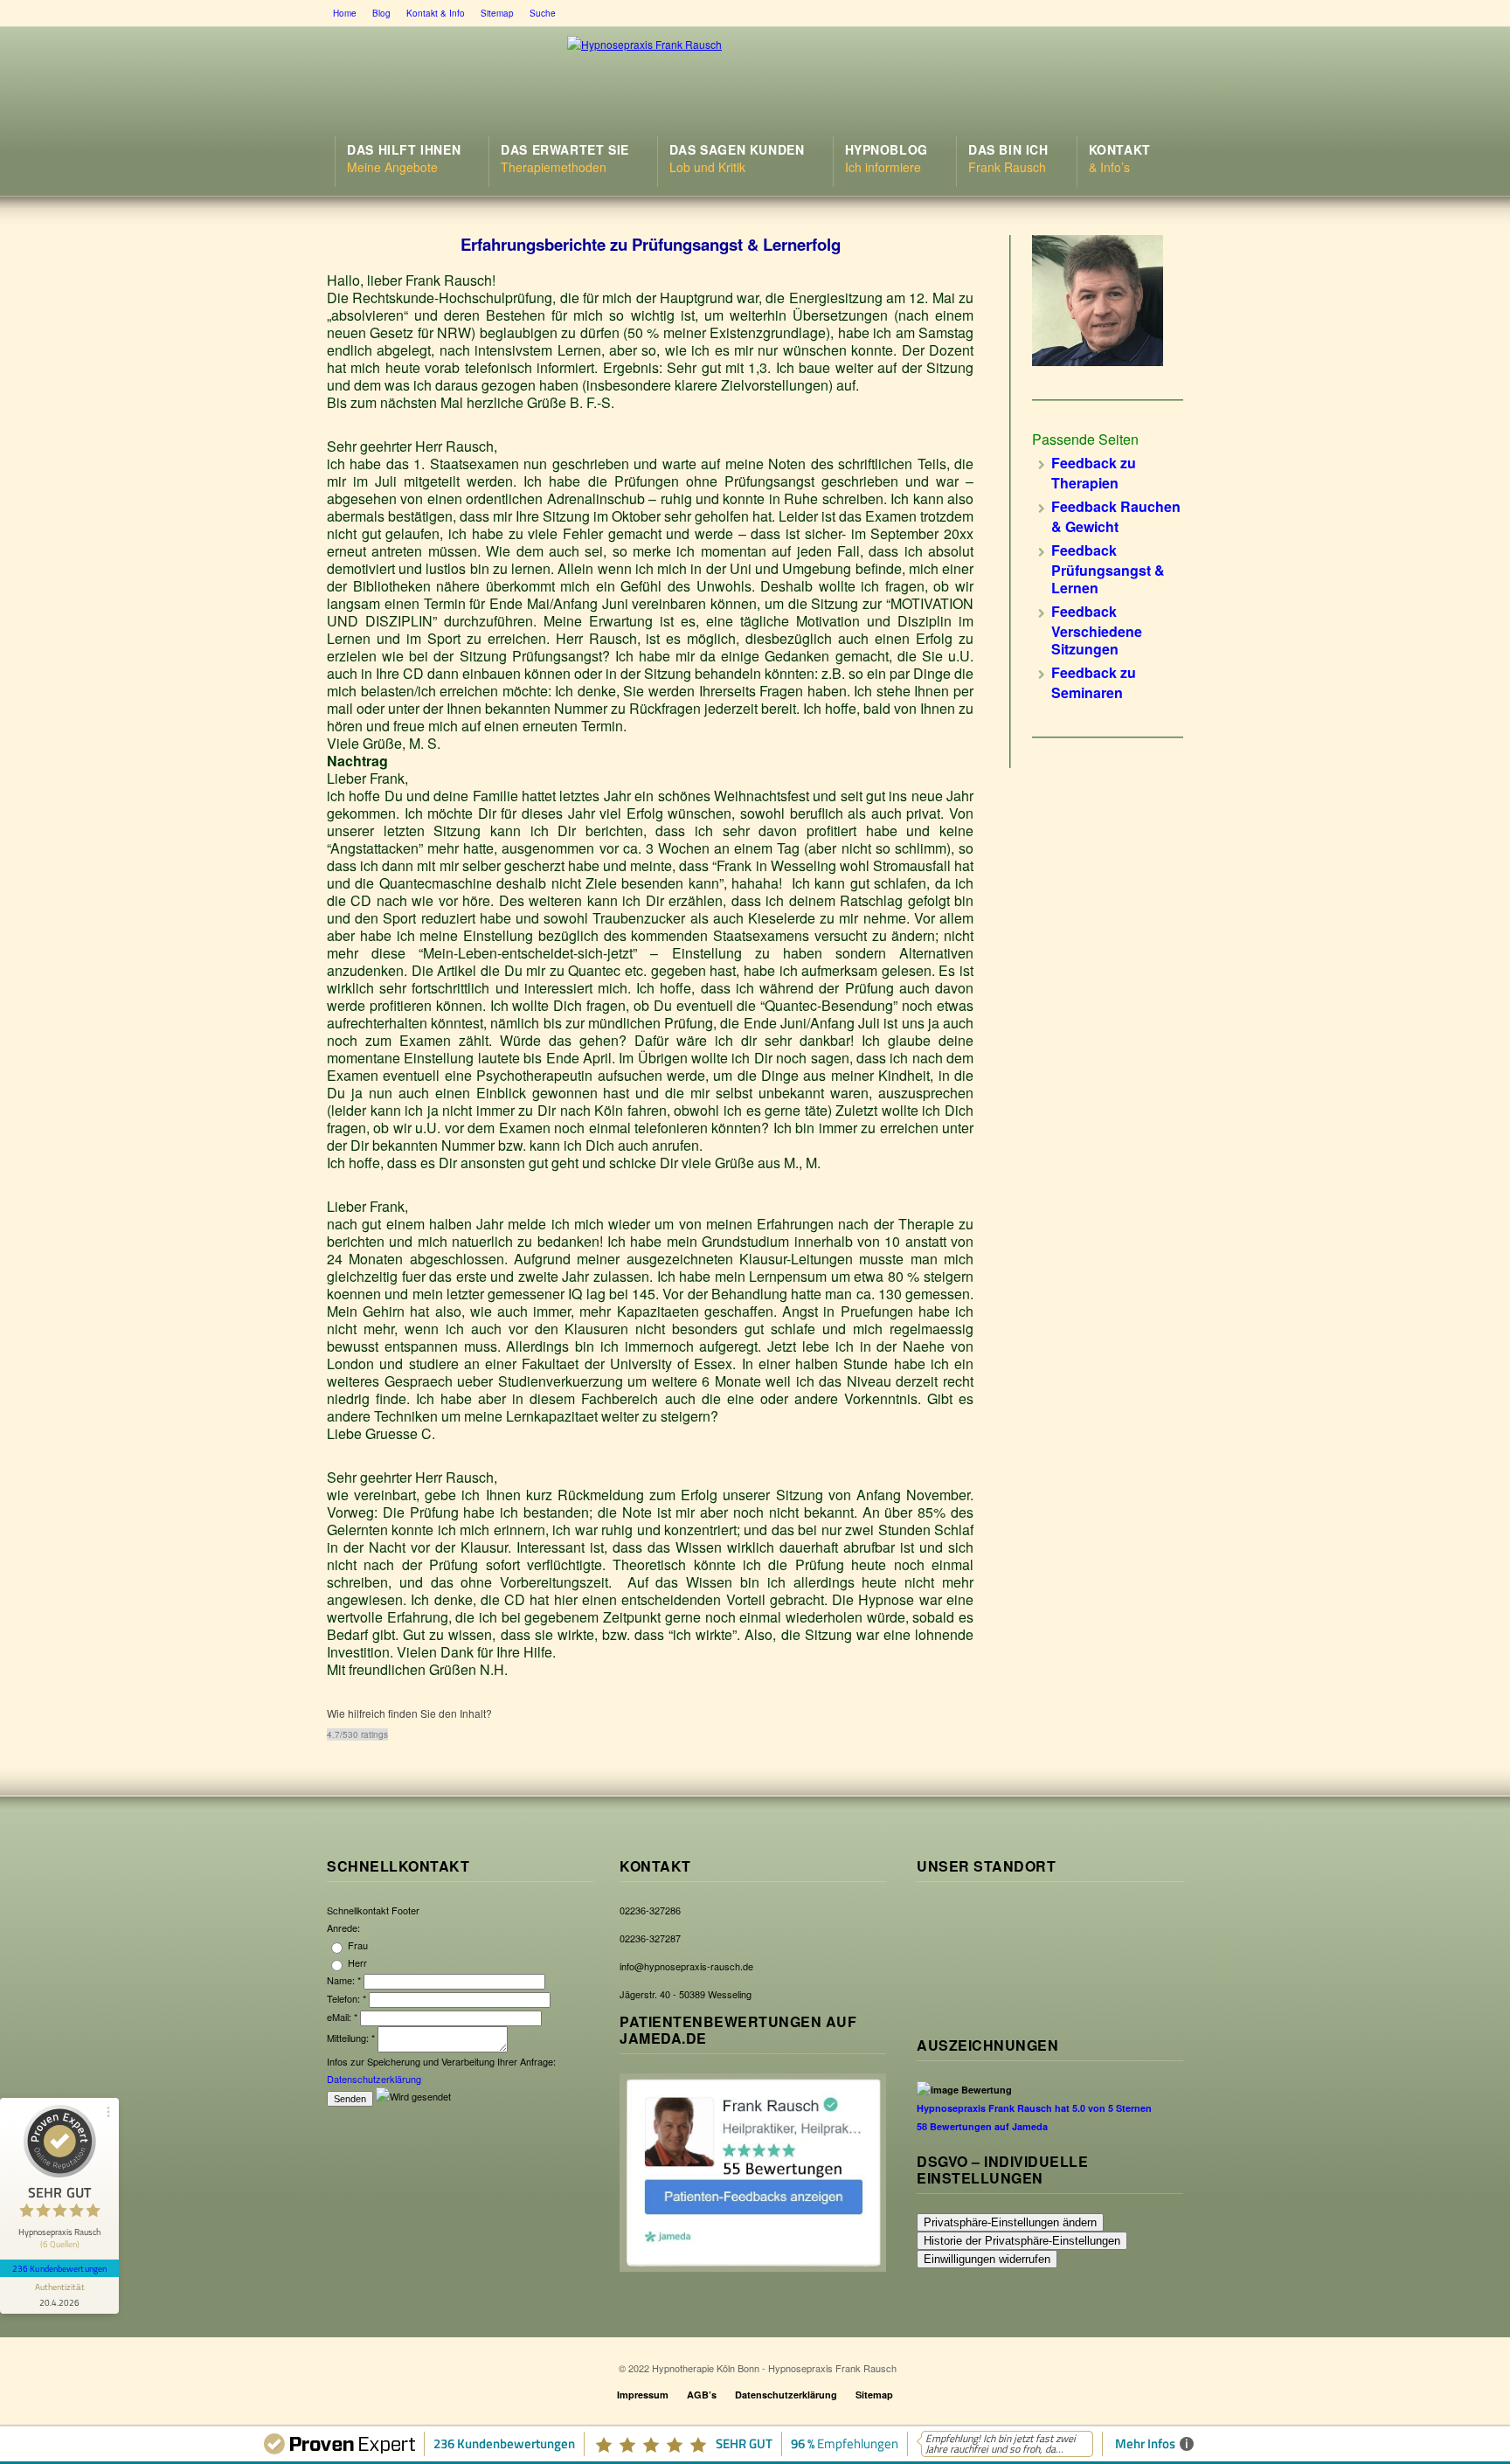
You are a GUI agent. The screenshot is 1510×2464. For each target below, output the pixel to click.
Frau (357, 1945)
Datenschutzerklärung (374, 2079)
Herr (356, 1962)
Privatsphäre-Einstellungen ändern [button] (1010, 2222)
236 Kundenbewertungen (59, 2268)
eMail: (342, 2017)
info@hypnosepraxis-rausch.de (686, 1966)
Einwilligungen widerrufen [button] (987, 2259)
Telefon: (346, 1998)
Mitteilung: (351, 2038)
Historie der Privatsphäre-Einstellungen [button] (1022, 2241)
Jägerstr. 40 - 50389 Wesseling (686, 1994)
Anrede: (343, 1928)
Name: (344, 1980)
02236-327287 (650, 1938)
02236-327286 (650, 1910)
